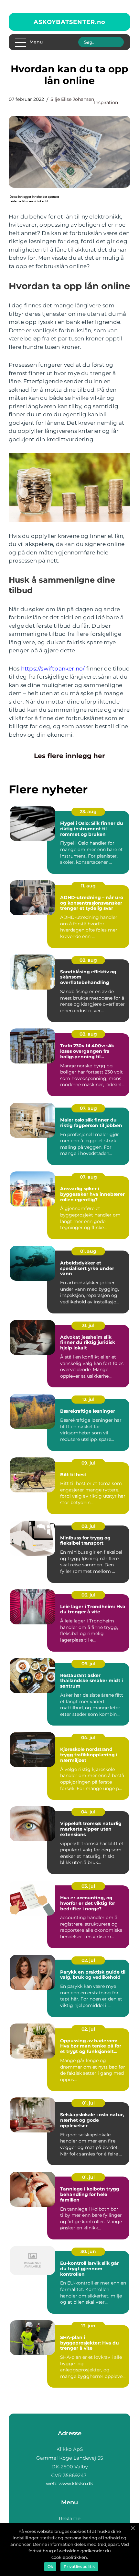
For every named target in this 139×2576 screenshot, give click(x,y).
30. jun (88, 2251)
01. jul (88, 2103)
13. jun (88, 2326)
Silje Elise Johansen (72, 99)
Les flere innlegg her (69, 756)
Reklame (70, 2518)
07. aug (88, 1108)
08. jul (88, 1526)
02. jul (88, 1960)
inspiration (106, 102)
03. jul (88, 1886)
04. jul (88, 1738)
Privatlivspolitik (79, 2566)
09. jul (88, 1463)
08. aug (88, 960)
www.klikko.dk (76, 2483)
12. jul (88, 1399)
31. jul (88, 1325)
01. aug (88, 1251)
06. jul (88, 1595)
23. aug (88, 812)
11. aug (88, 886)
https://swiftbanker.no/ (53, 669)
